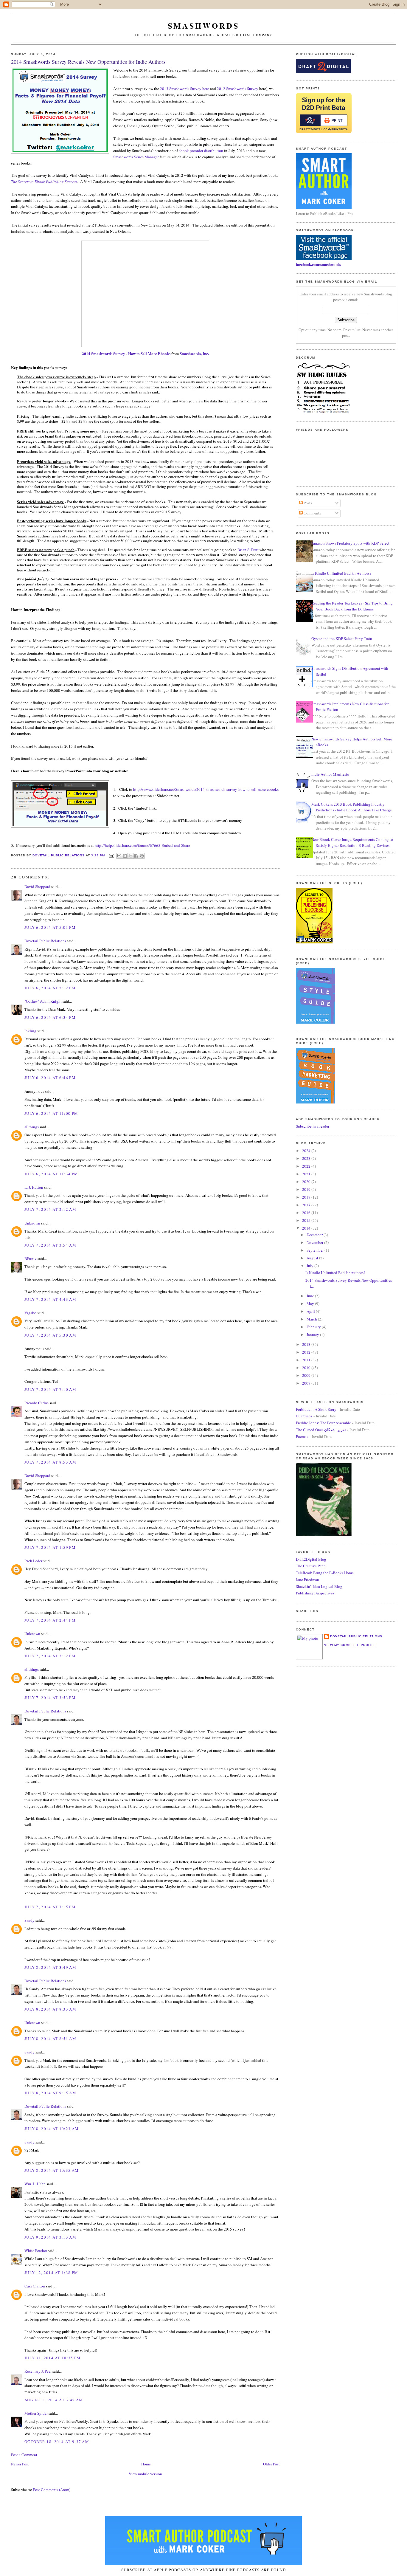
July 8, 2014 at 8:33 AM (50, 2009)
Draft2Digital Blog (311, 1559)
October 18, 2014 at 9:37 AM (57, 2442)
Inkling (30, 1031)
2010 (307, 1368)
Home (146, 2464)
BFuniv (31, 1258)
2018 (307, 1197)
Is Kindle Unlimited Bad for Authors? (341, 573)
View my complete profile (350, 1645)
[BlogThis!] (125, 856)
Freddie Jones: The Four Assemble (323, 1423)
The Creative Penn (311, 1566)
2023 (307, 1158)
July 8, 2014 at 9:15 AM (50, 2093)
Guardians (304, 1416)
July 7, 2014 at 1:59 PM (50, 1547)
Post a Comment (24, 2455)
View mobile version (145, 2474)
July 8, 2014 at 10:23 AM (52, 2129)
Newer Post (20, 2464)
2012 (307, 1352)
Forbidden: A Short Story (316, 1409)
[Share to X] (131, 856)
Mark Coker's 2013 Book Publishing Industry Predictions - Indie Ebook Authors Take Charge (352, 807)
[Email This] (119, 856)
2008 (307, 1383)
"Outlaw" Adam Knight (43, 1001)
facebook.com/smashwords (318, 264)
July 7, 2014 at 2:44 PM (50, 1620)
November (315, 1242)
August (313, 1258)
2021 (307, 1174)
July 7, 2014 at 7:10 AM (50, 1389)
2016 (307, 1213)
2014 (307, 1228)
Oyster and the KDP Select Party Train (342, 638)
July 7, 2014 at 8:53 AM (50, 1462)
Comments (312, 513)
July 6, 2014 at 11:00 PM (51, 1113)
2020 (307, 1182)
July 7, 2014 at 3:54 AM (50, 1245)
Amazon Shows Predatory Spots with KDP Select (350, 543)
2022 (307, 1166)
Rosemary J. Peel (38, 2371)
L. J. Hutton (34, 1187)
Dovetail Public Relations (45, 941)
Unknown (32, 1223)
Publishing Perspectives (315, 1593)
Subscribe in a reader (313, 1126)
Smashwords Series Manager (136, 157)
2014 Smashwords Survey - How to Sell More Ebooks (126, 353)
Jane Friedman (307, 1580)
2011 (307, 1360)
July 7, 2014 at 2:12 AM (50, 1209)
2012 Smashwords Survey (238, 89)
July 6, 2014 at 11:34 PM (51, 1174)
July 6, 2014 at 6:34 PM (50, 1017)
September (316, 1250)
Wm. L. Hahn (35, 2184)
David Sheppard (37, 886)
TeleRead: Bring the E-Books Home (325, 1573)
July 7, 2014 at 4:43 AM (50, 1299)
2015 (307, 1220)
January (313, 1335)
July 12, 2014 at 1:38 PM (51, 2273)
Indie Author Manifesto (330, 774)
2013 (307, 1344)
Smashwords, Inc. (194, 353)
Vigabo (30, 1313)
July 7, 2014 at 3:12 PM (50, 1656)
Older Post (271, 2464)
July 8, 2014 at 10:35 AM (52, 2170)
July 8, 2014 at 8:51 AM (50, 2039)
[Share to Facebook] (136, 856)
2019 (307, 1189)
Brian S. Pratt (248, 550)
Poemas (302, 1436)
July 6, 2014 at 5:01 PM (50, 927)
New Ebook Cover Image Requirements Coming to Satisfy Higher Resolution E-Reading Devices (352, 842)
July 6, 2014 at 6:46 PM (50, 1078)
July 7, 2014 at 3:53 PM (50, 1698)
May (311, 1304)
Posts (307, 503)
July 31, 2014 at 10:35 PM (53, 2358)
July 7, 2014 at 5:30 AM (50, 1335)
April (311, 1311)
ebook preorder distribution (201, 151)
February (314, 1327)
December (315, 1235)
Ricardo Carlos (36, 1403)
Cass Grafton (35, 2286)
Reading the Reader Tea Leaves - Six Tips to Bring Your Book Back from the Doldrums (352, 606)
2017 (307, 1205)
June (311, 1296)
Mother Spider (36, 2413)
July (310, 1266)
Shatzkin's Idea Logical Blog (319, 1586)
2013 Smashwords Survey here (185, 89)
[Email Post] (111, 855)
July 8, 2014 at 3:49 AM (50, 1967)
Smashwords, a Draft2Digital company (229, 35)
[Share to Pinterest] (142, 856)
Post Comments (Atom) (52, 2490)
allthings (32, 1127)
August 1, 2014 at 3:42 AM (54, 2400)
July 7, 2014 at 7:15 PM (50, 1907)
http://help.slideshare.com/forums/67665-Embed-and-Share (142, 845)
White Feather (36, 2250)
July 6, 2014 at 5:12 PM (50, 988)
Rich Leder (33, 1561)
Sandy (29, 1920)
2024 (307, 1151)
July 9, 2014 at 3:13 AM (50, 2237)
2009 (307, 1375)
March (312, 1319)
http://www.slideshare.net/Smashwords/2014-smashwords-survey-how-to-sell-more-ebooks (206, 789)
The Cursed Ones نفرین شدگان (321, 1430)
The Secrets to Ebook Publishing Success (44, 182)
